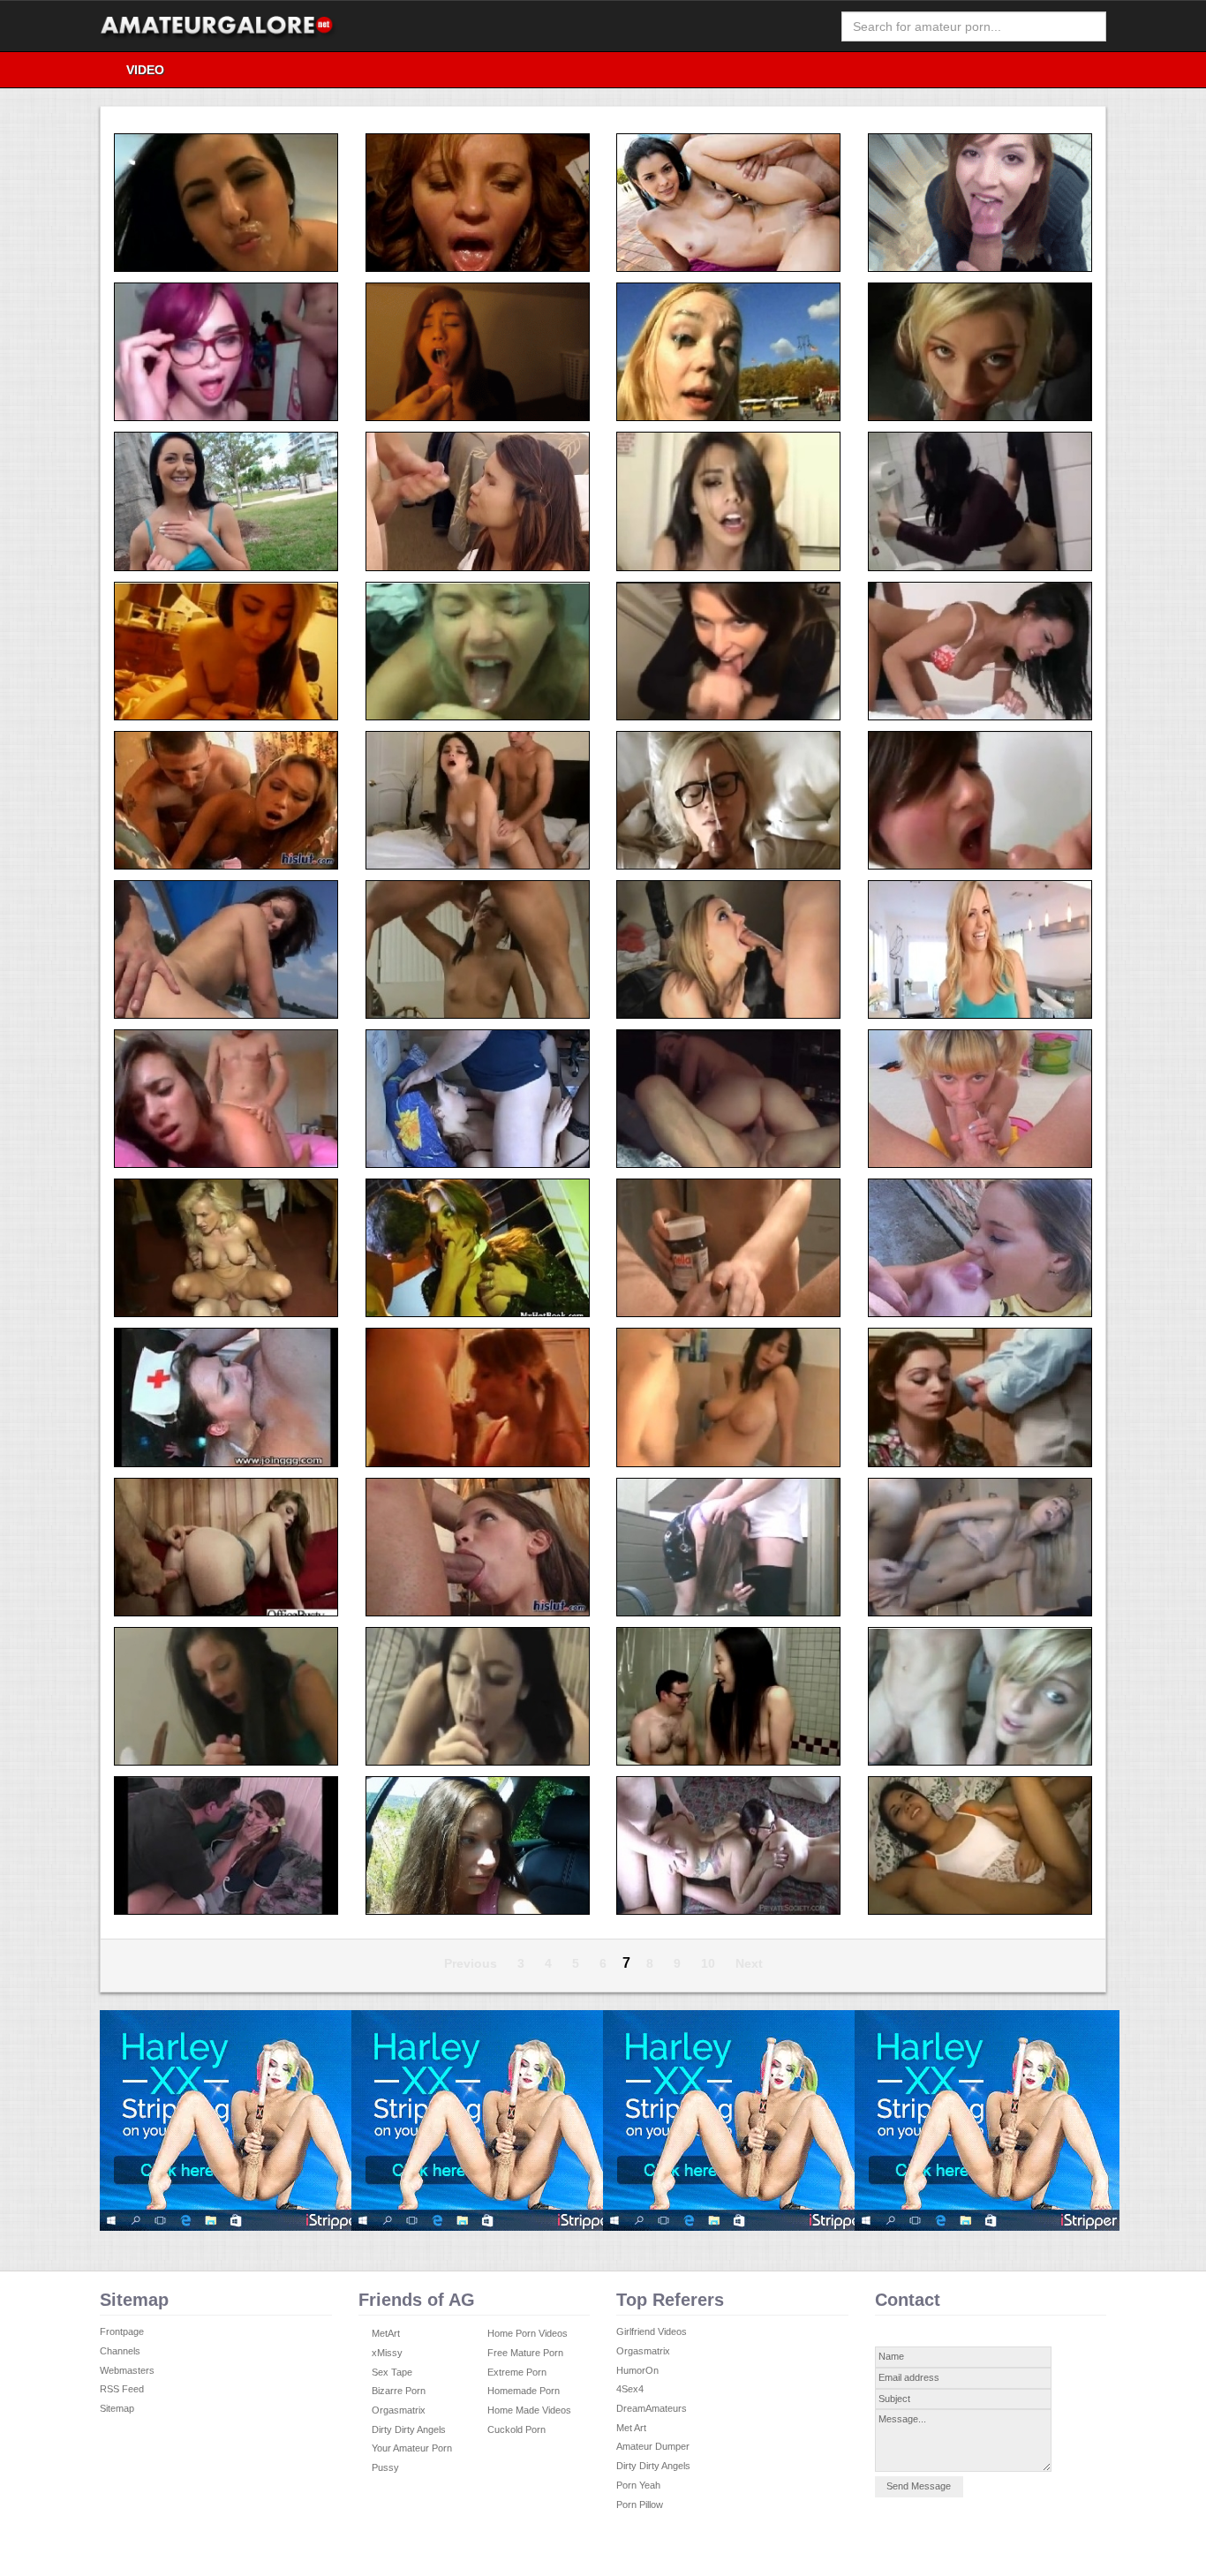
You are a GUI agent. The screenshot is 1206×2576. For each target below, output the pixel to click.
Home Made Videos (529, 2410)
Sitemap (117, 2408)
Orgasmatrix (399, 2410)
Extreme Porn (517, 2372)
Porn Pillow (640, 2504)
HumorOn (637, 2370)
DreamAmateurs (652, 2408)
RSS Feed (122, 2389)
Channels (120, 2351)
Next (749, 1963)
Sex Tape (392, 2372)
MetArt (386, 2333)
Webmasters (127, 2370)
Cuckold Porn (516, 2429)
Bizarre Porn (399, 2391)
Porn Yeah (638, 2485)
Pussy (385, 2467)
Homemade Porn (524, 2391)
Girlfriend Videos (652, 2331)
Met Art (631, 2428)
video (145, 70)
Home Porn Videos (528, 2333)
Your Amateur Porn (412, 2448)
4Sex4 (630, 2389)
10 (708, 1963)
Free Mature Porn (525, 2353)
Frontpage (122, 2331)
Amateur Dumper (653, 2446)
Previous (471, 1963)
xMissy (387, 2353)
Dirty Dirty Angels (409, 2429)
